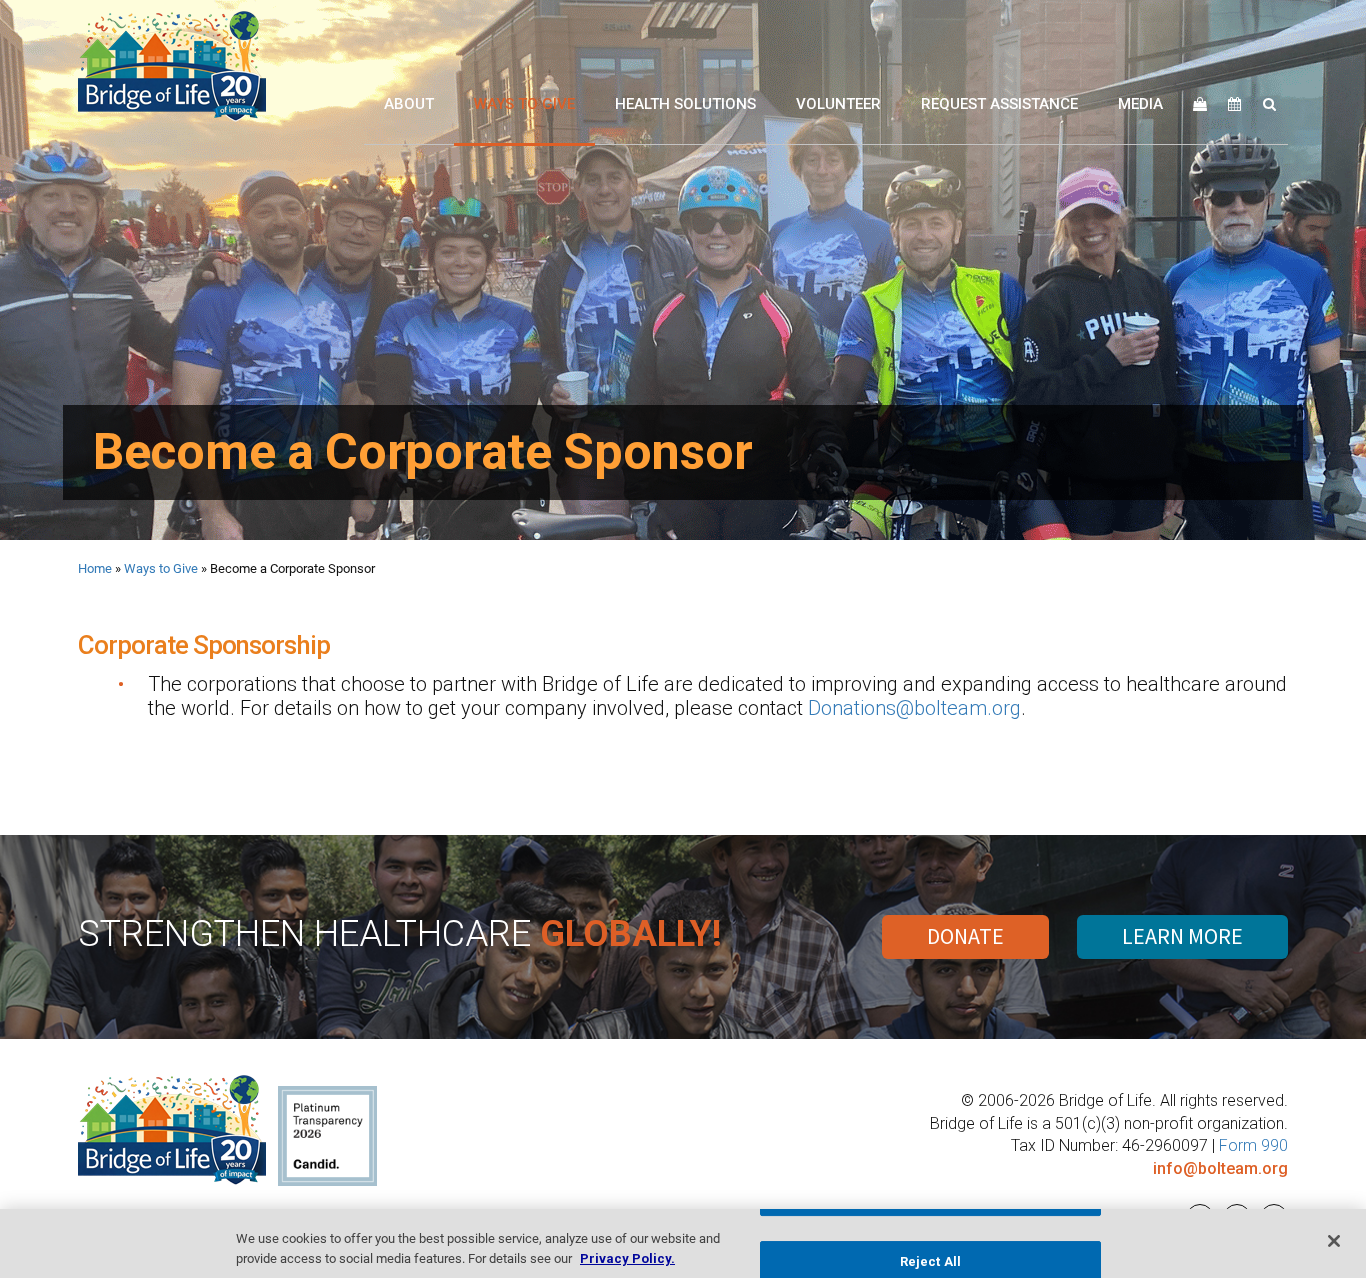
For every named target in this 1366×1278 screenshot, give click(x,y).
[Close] (1334, 1241)
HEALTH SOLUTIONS (685, 104)
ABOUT (409, 104)
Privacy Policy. (627, 1257)
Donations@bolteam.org (914, 708)
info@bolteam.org (1220, 1168)
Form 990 (1253, 1145)
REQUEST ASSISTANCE (999, 104)
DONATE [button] (965, 936)
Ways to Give (161, 568)
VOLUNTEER (838, 104)
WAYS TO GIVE (524, 104)
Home (95, 568)
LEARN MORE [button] (1182, 936)
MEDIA (1140, 104)
